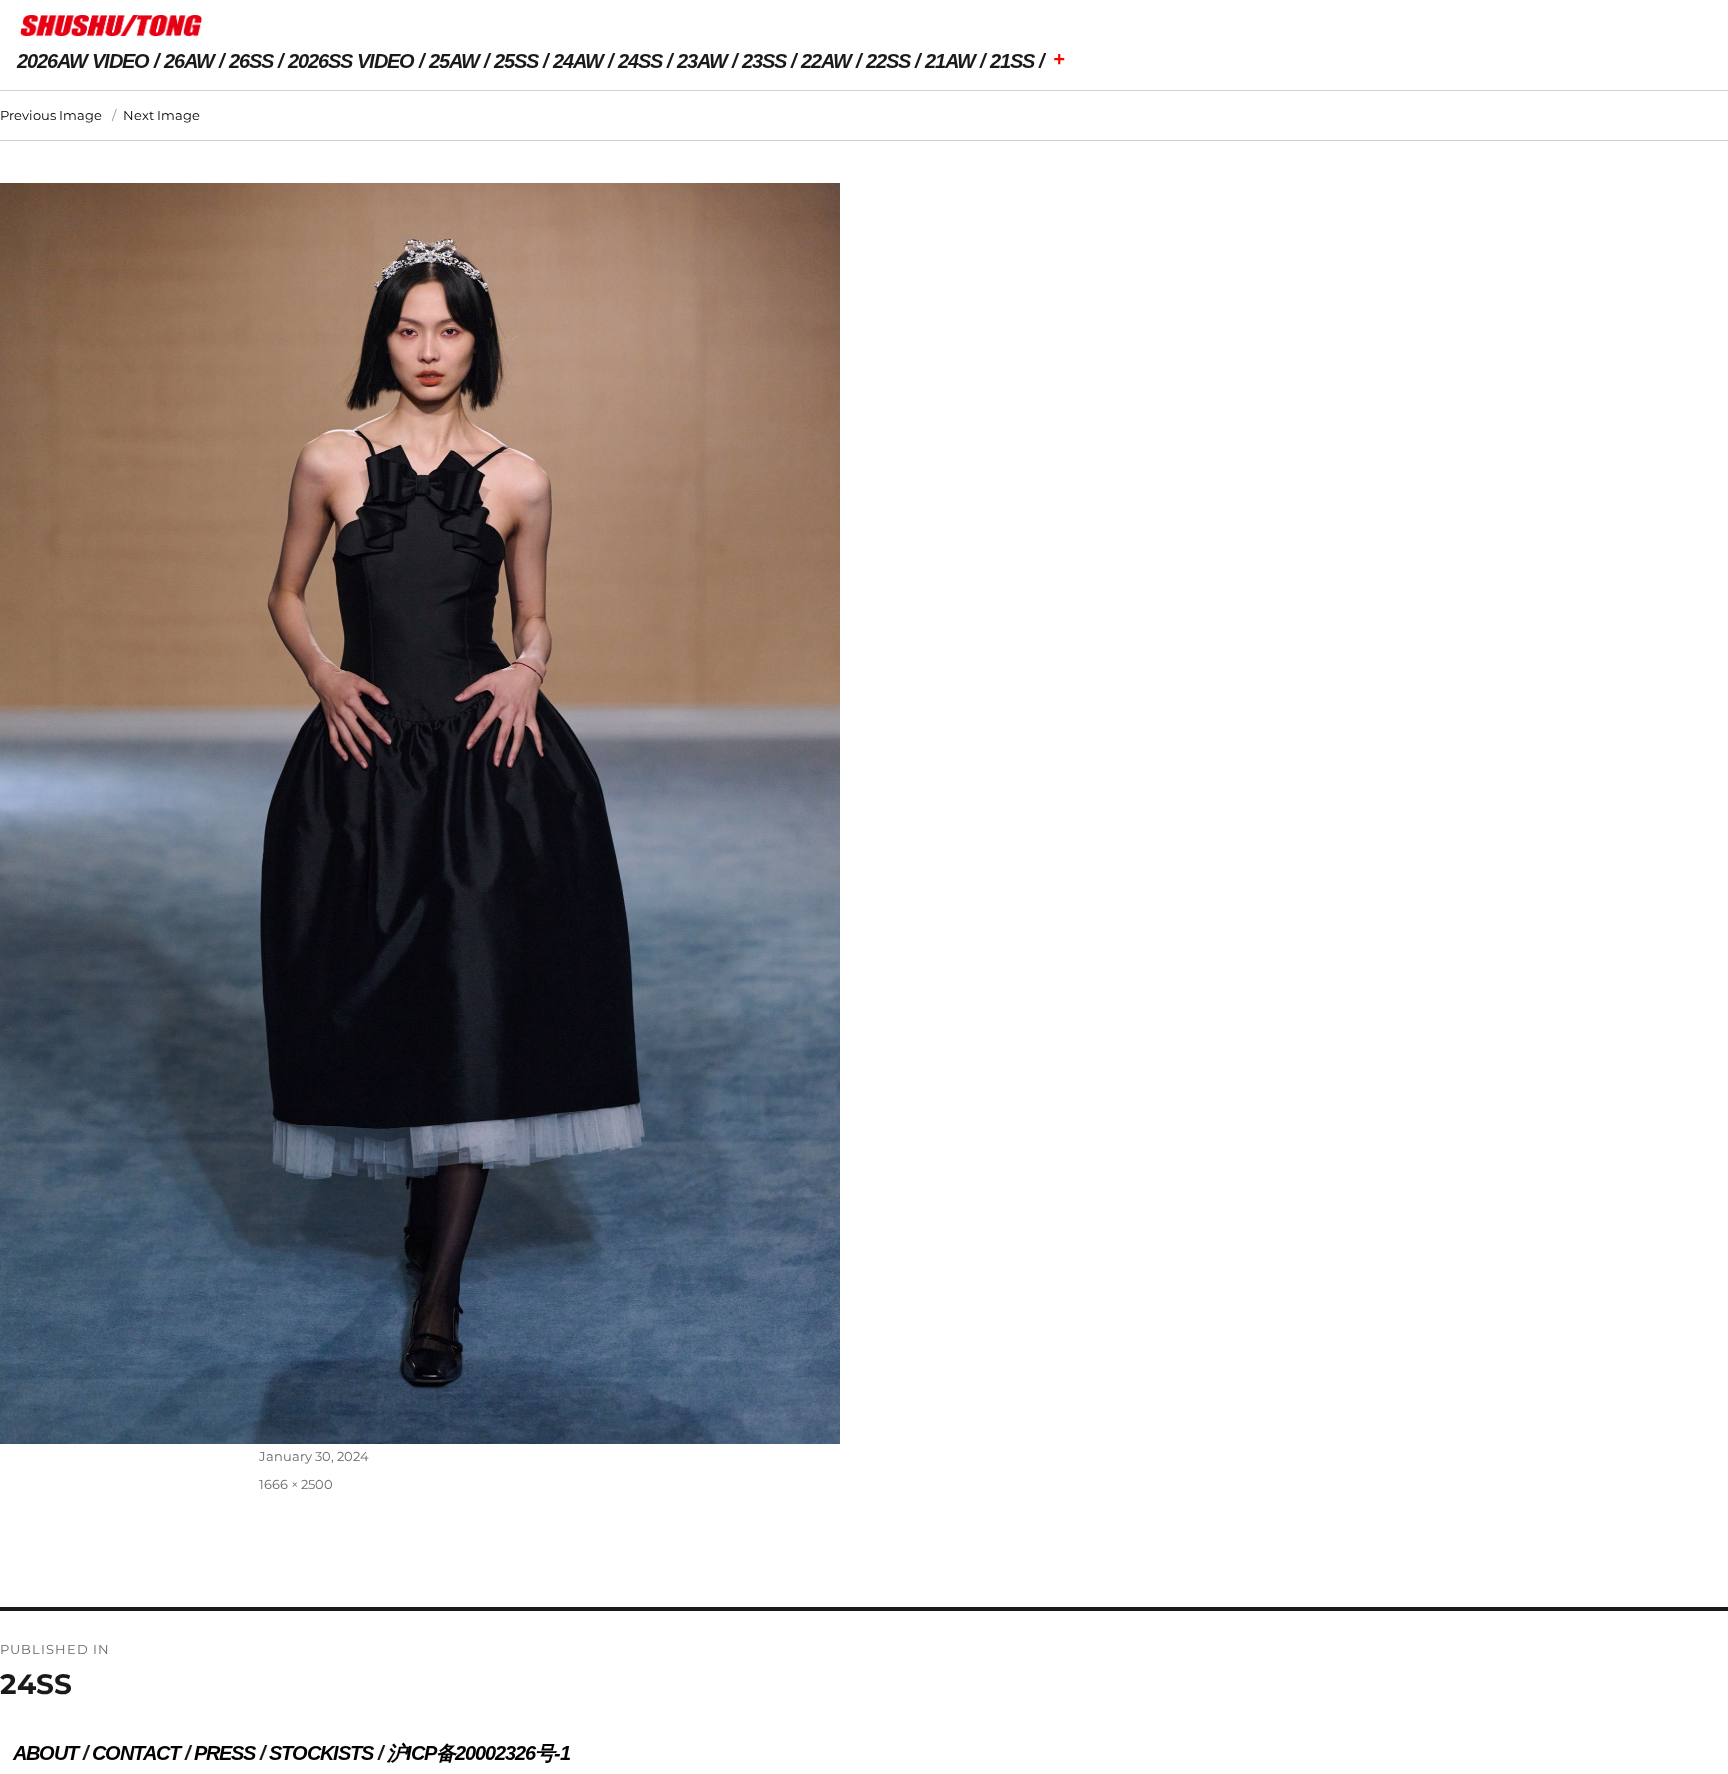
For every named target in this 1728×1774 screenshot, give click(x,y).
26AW (189, 61)
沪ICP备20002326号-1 (478, 1753)
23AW (702, 61)
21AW (950, 61)
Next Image (161, 115)
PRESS (224, 1753)
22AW (826, 61)
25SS (516, 61)
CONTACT (136, 1753)
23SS (764, 61)
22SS (888, 61)
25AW (454, 61)
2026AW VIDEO (83, 61)
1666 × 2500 (296, 1484)
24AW (578, 61)
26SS (251, 61)
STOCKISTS (321, 1753)
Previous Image (51, 115)
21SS (1012, 61)
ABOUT (45, 1753)
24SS (640, 61)
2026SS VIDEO (351, 61)
